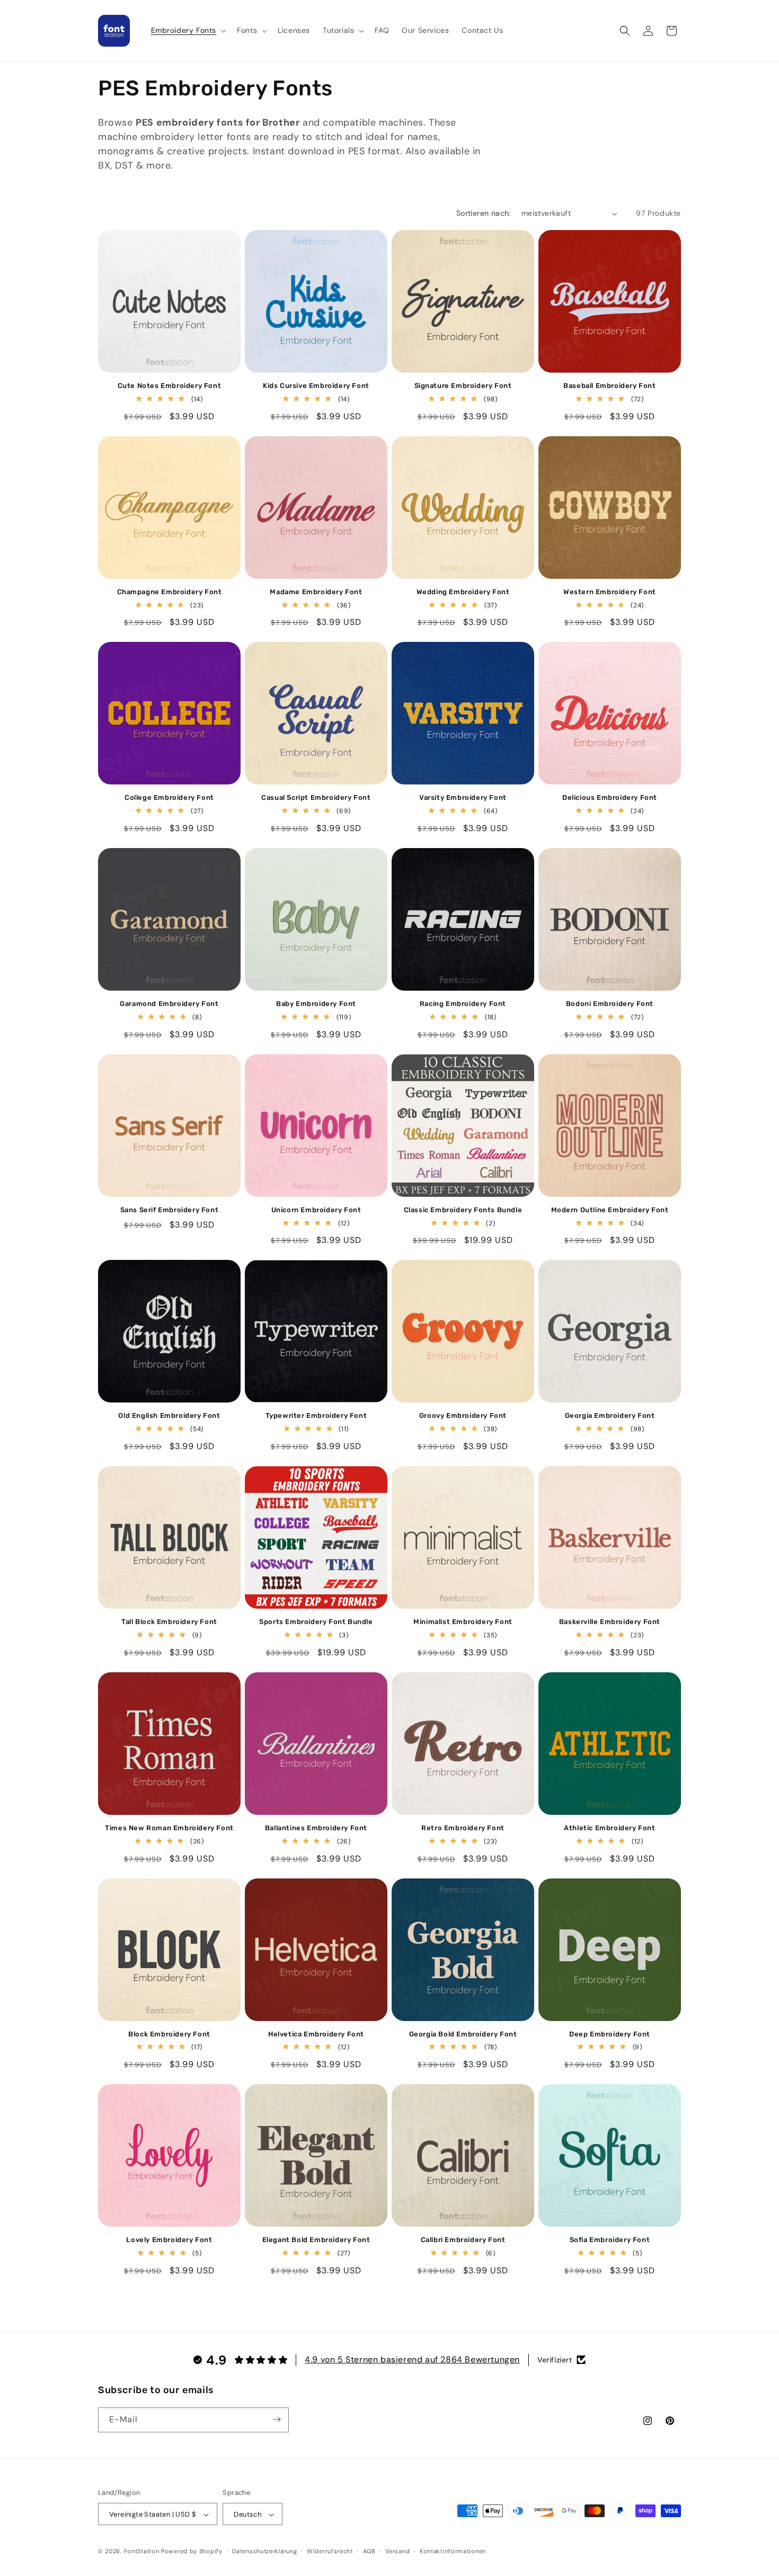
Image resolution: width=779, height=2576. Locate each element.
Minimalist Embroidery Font (463, 1622)
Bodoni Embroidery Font (610, 1004)
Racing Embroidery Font (463, 1004)
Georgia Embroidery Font (610, 1415)
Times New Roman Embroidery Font (169, 1828)
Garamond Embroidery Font (169, 1004)
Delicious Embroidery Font (610, 797)
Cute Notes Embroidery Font (170, 386)
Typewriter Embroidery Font (316, 1415)
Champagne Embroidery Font (170, 592)
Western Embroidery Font (610, 592)
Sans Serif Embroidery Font (170, 1210)
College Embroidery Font (169, 797)
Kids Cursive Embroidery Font (316, 386)
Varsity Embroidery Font (463, 797)
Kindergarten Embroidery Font (610, 2446)
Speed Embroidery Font (463, 2446)
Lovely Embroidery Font (169, 2240)
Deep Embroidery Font (610, 2034)
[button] (188, 30)
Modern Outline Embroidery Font (610, 1210)
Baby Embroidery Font (316, 1004)
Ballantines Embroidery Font (316, 1828)
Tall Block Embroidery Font (169, 1622)
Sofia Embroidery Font (610, 2240)
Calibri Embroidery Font (463, 2240)
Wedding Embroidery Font (463, 592)
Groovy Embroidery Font (463, 1415)
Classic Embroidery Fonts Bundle (463, 1210)
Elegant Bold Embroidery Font (316, 2240)
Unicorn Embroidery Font (316, 1210)
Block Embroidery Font (169, 2034)
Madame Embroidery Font (316, 592)
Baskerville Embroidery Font (610, 1622)
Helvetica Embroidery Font (316, 2034)
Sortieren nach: (484, 213)
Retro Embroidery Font (463, 1828)
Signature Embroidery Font (463, 386)
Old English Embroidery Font (169, 1415)
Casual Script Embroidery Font (316, 797)
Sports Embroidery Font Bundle (316, 1622)
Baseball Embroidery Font (609, 386)
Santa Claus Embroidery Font (316, 2446)
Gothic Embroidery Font (169, 2446)
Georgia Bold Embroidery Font (463, 2034)
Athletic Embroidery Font (609, 1828)
